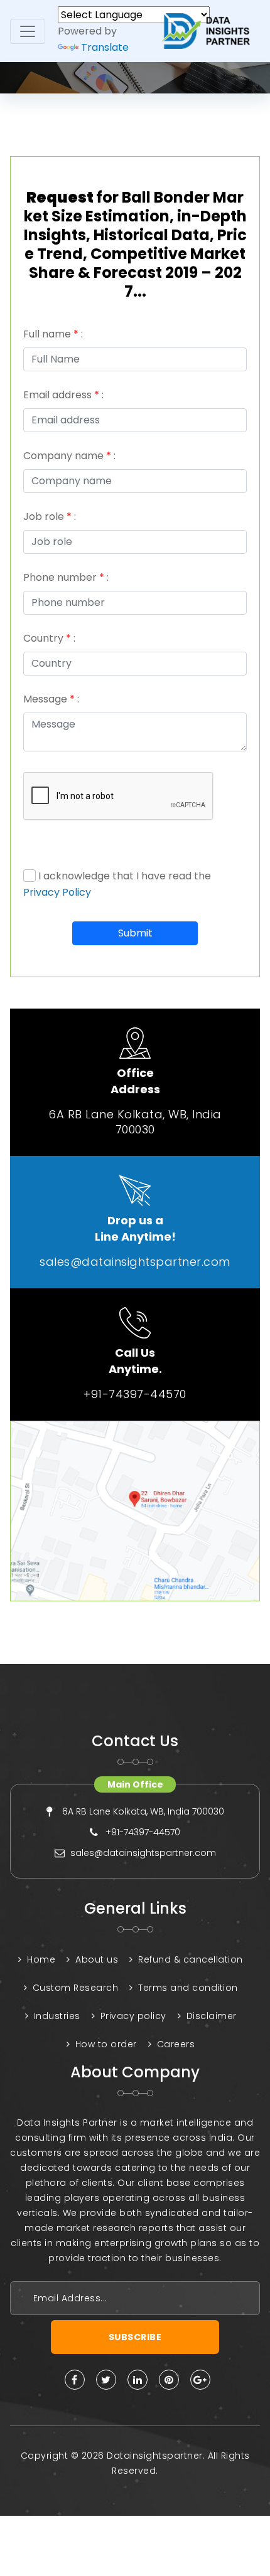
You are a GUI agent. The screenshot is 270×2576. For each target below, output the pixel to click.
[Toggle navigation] (28, 31)
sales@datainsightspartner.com (135, 1262)
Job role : (50, 517)
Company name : (69, 456)
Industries (57, 2016)
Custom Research (76, 1988)
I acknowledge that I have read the (117, 884)
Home (41, 1959)
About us (97, 1959)
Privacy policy (133, 2016)
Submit (135, 933)
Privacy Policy (57, 892)
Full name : (53, 334)
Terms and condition (188, 1988)
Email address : (63, 395)
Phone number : (66, 577)
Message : (51, 699)
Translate (105, 47)
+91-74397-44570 (135, 1394)
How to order (106, 2044)
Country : (49, 638)
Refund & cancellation (191, 1959)
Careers (176, 2044)
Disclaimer (212, 2016)
